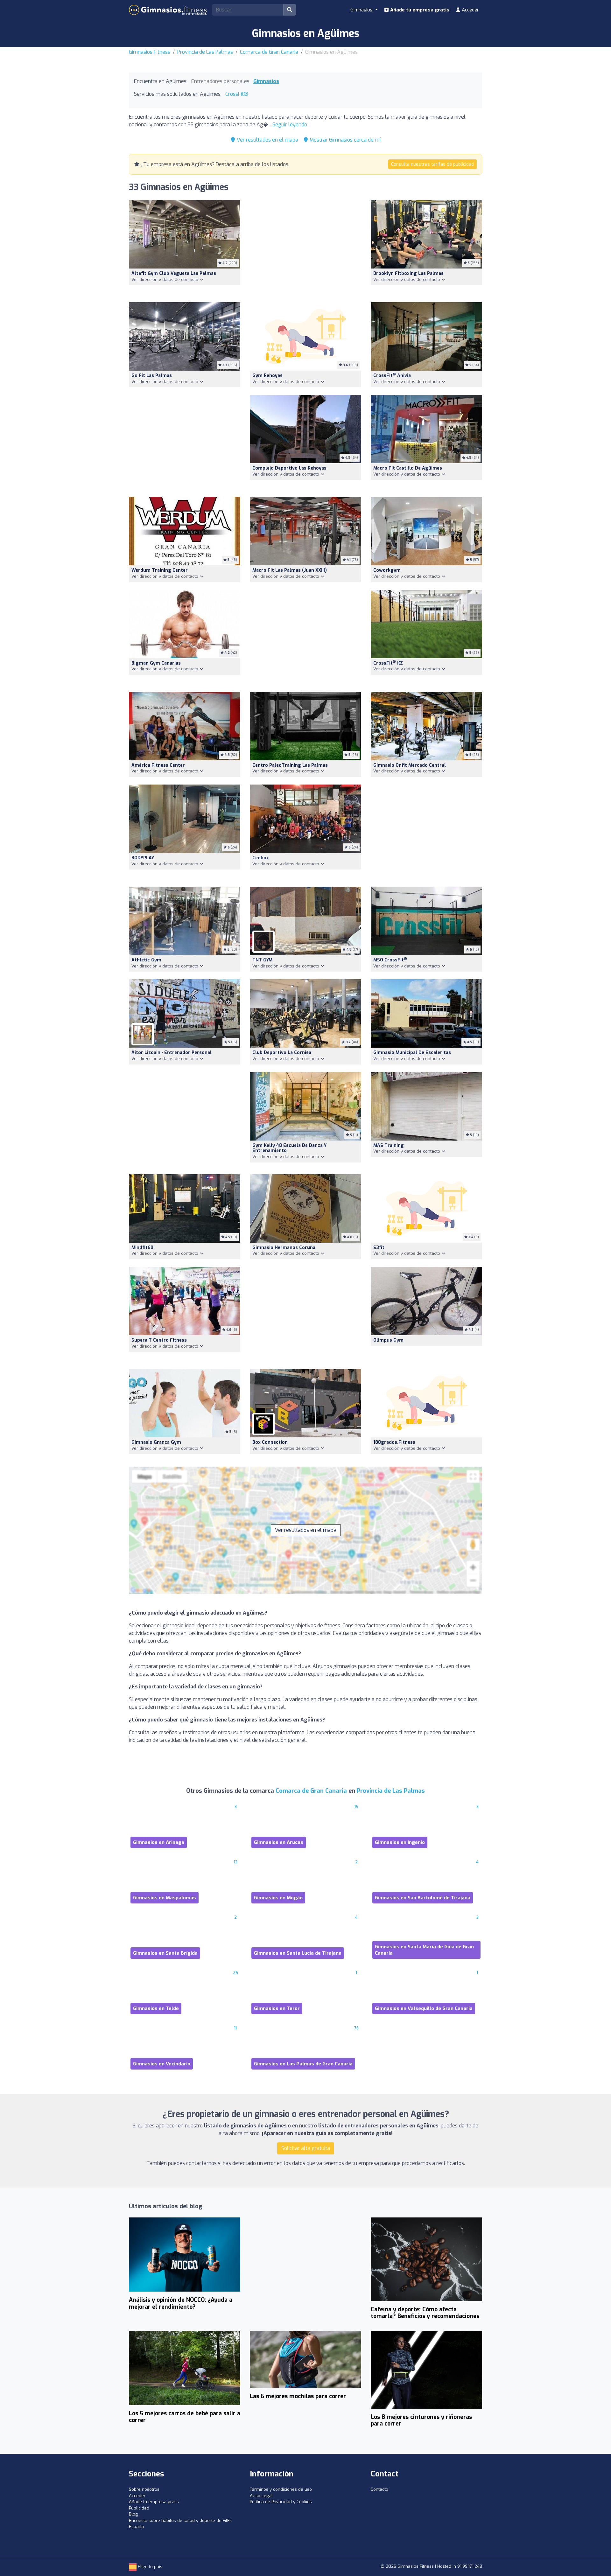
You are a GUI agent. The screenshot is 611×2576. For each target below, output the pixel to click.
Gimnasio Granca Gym (156, 1442)
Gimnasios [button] (362, 10)
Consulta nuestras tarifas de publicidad (432, 164)
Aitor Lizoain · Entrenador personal (172, 1053)
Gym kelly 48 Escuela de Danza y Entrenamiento (289, 1148)
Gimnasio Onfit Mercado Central (410, 765)
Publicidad (139, 2508)
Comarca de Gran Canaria (269, 52)
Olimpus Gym (388, 1340)
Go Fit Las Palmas (152, 376)
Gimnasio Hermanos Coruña (284, 1248)
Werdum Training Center (160, 570)
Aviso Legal (261, 2496)
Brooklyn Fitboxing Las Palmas (408, 273)
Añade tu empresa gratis (419, 10)
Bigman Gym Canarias (156, 663)
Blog (133, 2514)
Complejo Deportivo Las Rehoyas (289, 468)
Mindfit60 (142, 1248)
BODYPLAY (143, 858)
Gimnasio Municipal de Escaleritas (412, 1053)
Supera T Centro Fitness (159, 1340)
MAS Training (389, 1145)
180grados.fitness (394, 1442)
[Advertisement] (305, 247)
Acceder (470, 10)
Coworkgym (387, 570)
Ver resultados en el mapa (267, 140)
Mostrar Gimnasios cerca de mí (344, 140)
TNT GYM (262, 960)
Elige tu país (149, 2567)
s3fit (379, 1248)
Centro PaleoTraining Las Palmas (290, 765)
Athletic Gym (146, 960)
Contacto (379, 2489)
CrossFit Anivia (392, 376)
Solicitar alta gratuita (306, 2148)
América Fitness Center (158, 765)
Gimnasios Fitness (150, 52)
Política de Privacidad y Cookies (281, 2502)
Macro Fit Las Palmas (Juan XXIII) (290, 570)
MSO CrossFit (390, 960)
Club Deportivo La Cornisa (282, 1053)
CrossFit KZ (388, 663)
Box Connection (270, 1442)
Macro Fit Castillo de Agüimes (408, 468)
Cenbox (261, 858)
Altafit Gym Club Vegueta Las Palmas (174, 273)
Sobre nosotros (144, 2489)
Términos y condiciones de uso (281, 2489)
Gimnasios (266, 81)
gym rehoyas (267, 376)
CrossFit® (237, 94)
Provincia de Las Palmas (205, 52)
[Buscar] (290, 10)
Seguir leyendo (290, 125)
